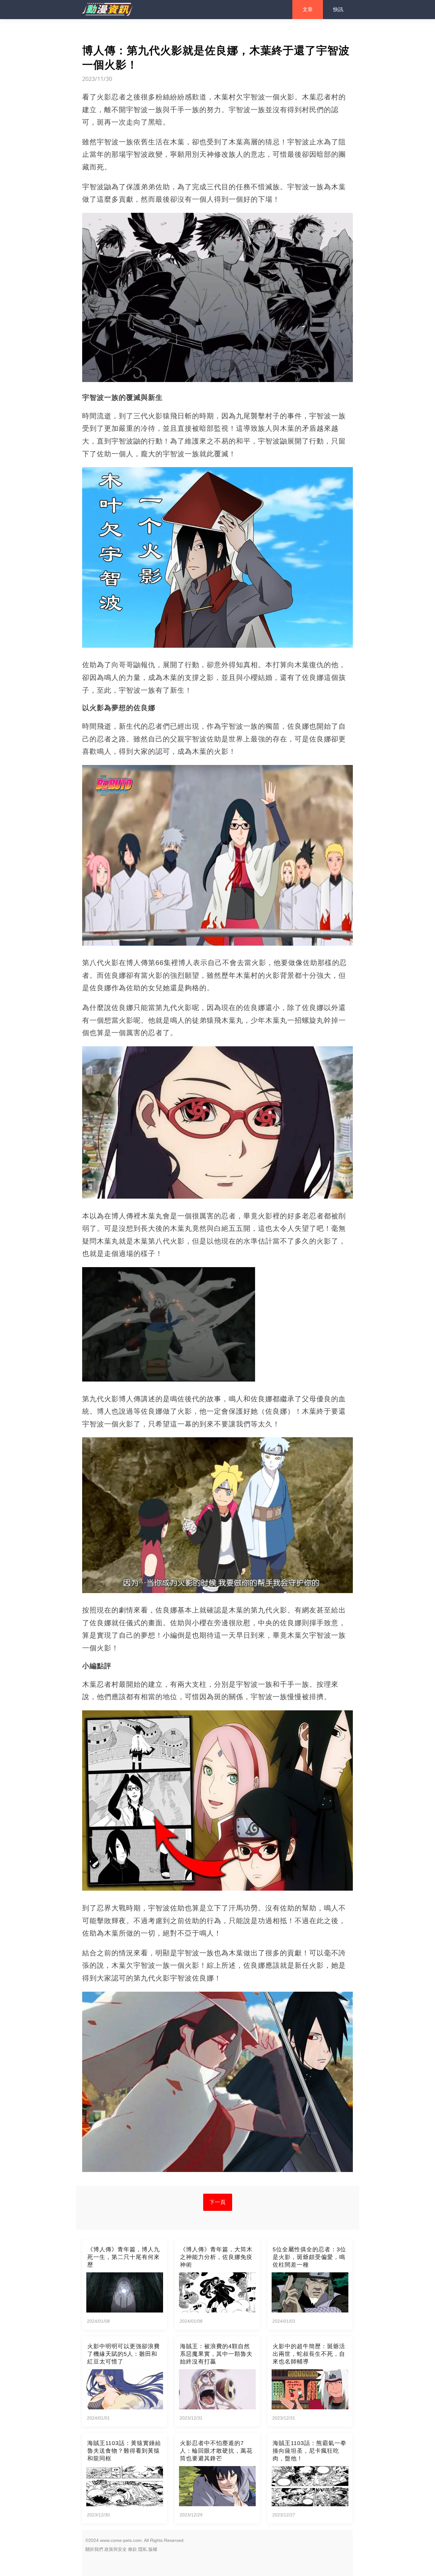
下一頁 (218, 2202)
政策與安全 (116, 2549)
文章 (308, 9)
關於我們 (94, 2549)
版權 (153, 2549)
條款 (132, 2549)
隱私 (143, 2549)
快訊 (338, 9)
